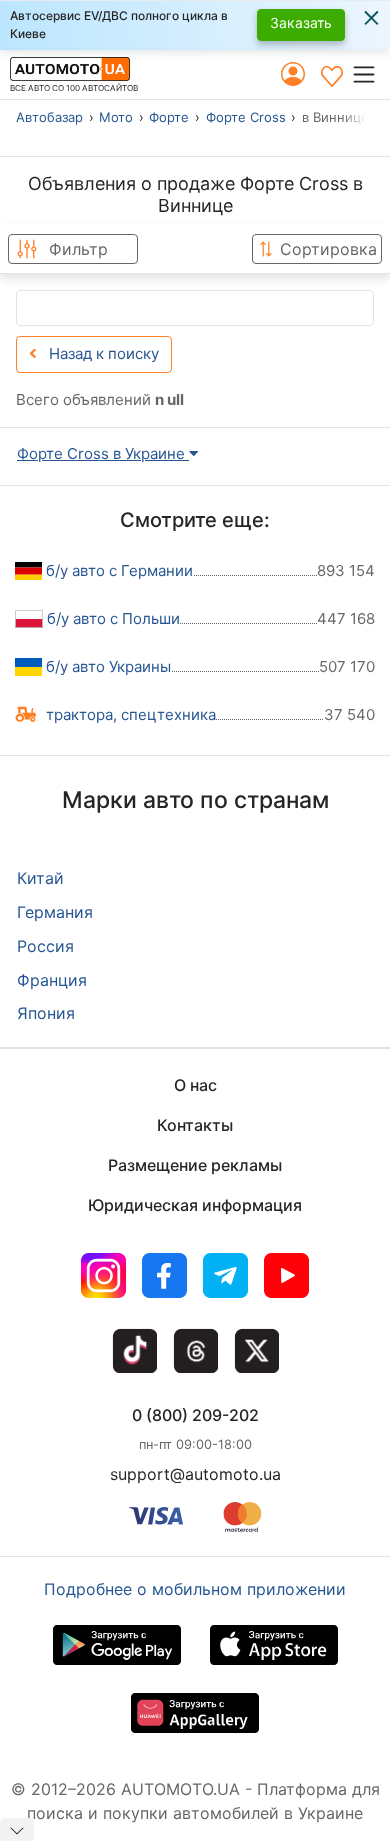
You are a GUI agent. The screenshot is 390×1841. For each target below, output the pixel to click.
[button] (370, 74)
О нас (195, 1085)
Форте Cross (246, 117)
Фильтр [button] (78, 249)
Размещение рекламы (195, 1165)
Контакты (195, 1125)
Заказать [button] (301, 22)
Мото (116, 117)
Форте (169, 117)
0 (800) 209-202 (195, 1415)
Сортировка (328, 249)
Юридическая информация (195, 1205)
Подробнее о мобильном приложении (195, 1589)
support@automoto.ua (195, 1474)
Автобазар (49, 117)
